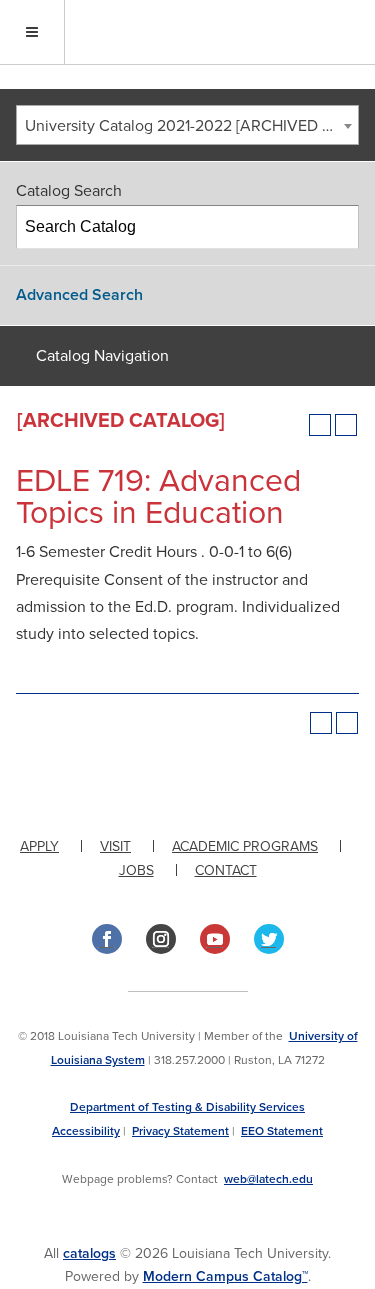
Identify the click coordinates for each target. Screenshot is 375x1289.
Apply (39, 846)
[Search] (338, 227)
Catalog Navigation (102, 356)
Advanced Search (79, 295)
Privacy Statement (180, 1131)
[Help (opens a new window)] (346, 425)
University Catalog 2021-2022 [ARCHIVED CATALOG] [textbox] (191, 126)
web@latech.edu (268, 1179)
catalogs (89, 1253)
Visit (115, 846)
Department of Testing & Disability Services (187, 1107)
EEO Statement (282, 1131)
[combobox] (187, 125)
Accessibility (86, 1131)
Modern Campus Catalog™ (225, 1276)
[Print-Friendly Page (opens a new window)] (320, 425)
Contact (226, 870)
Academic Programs (245, 846)
